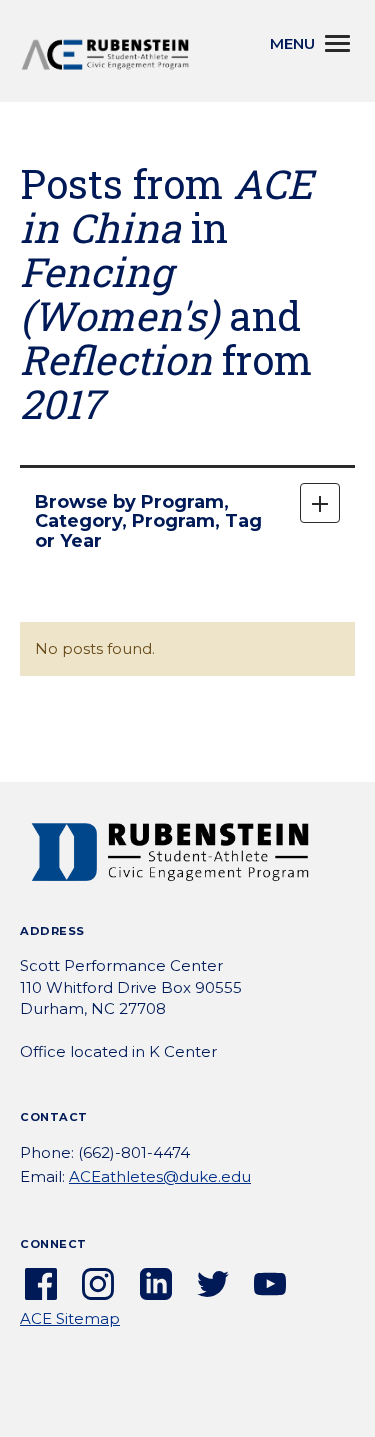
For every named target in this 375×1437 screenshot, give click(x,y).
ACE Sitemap (70, 1318)
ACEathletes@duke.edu (160, 1176)
